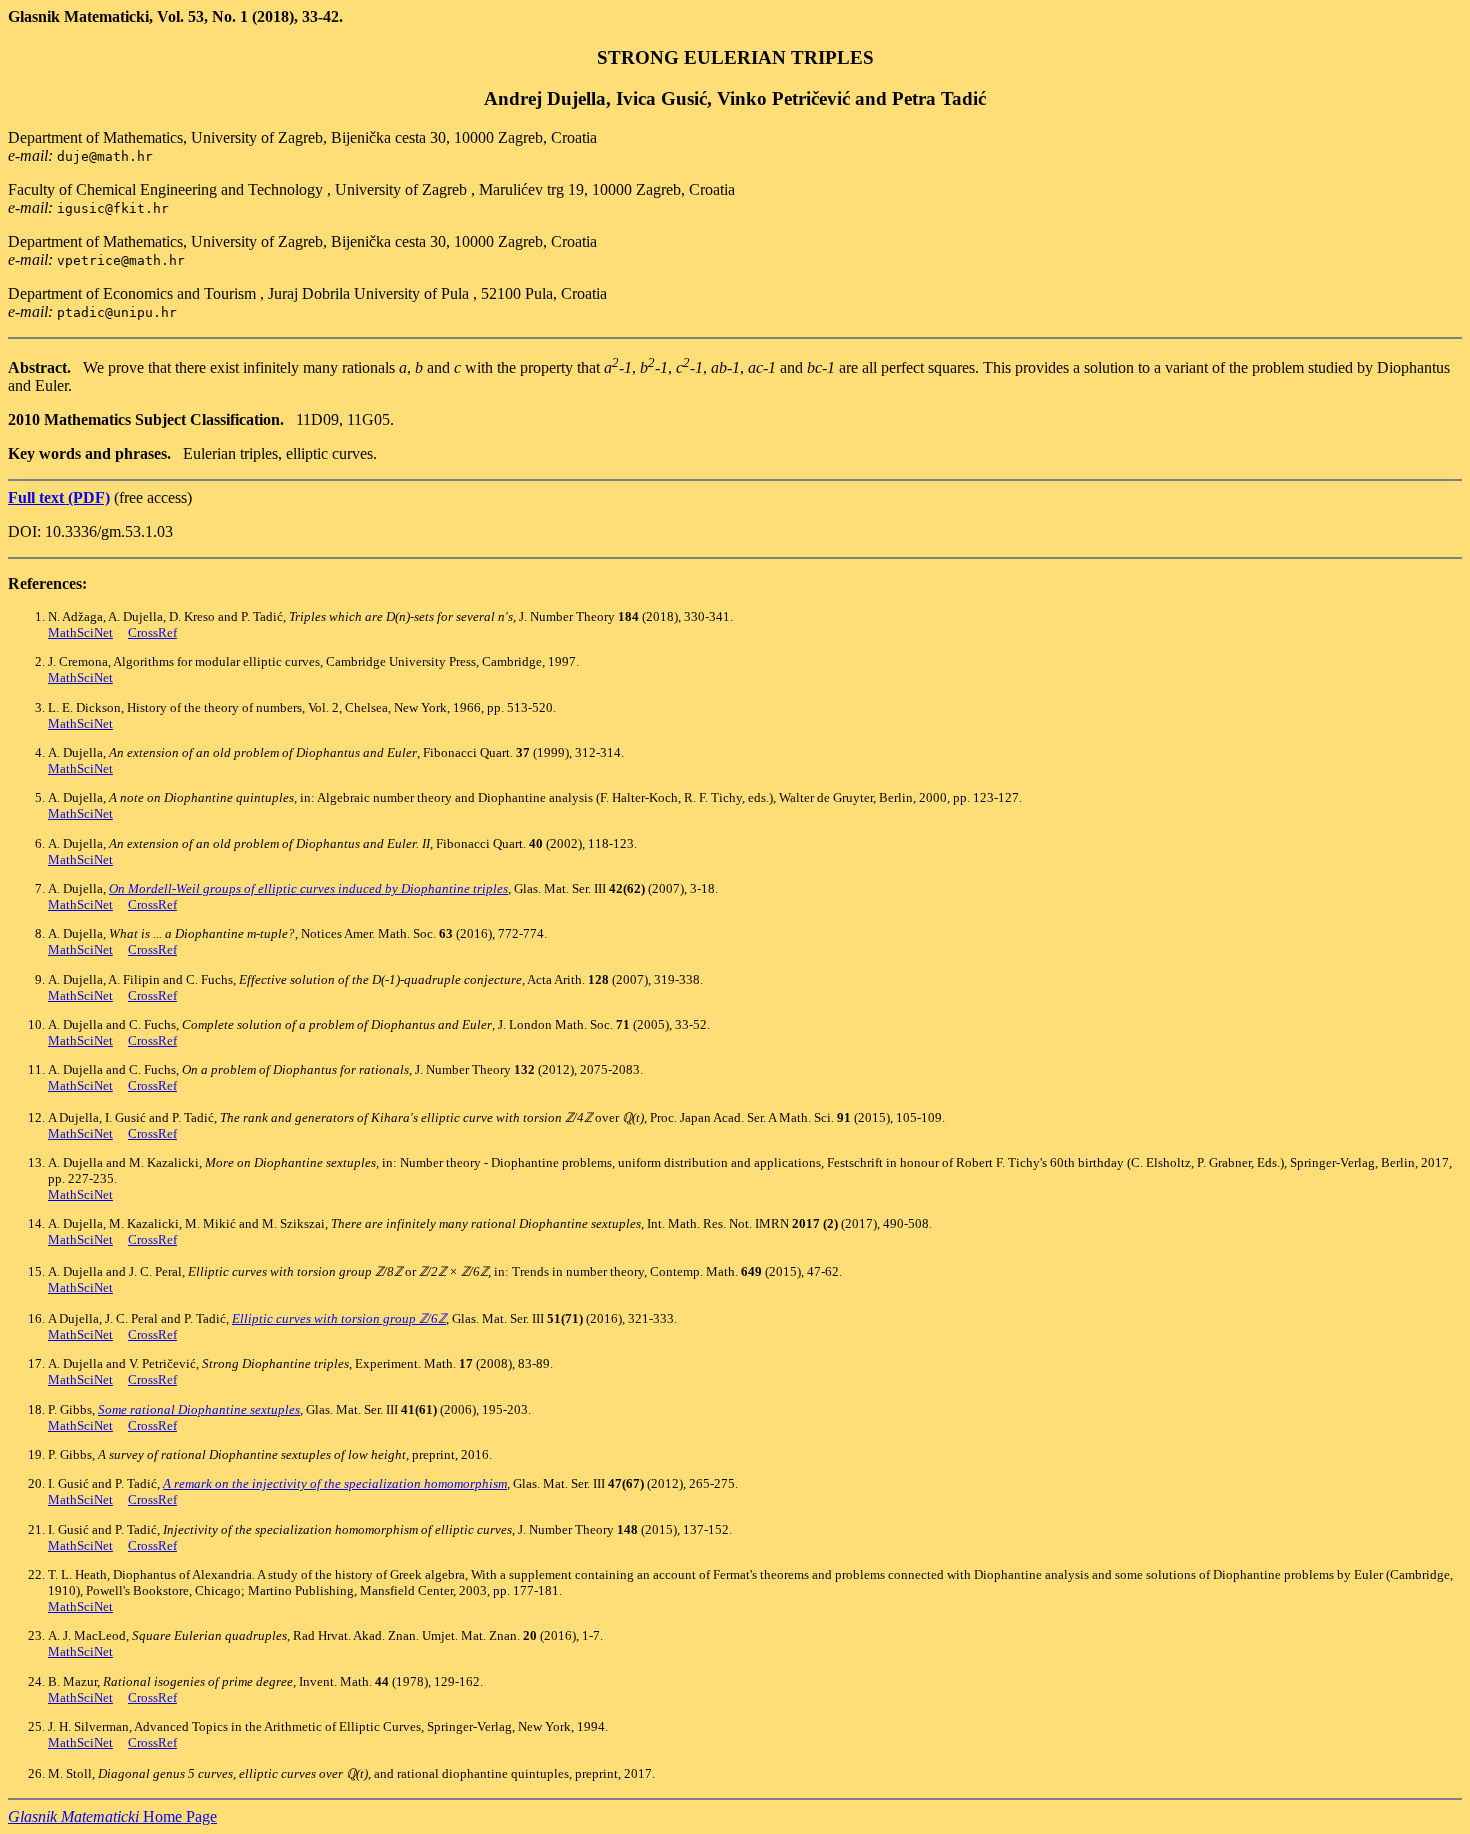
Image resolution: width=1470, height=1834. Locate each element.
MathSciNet (80, 632)
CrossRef (152, 632)
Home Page (112, 1816)
